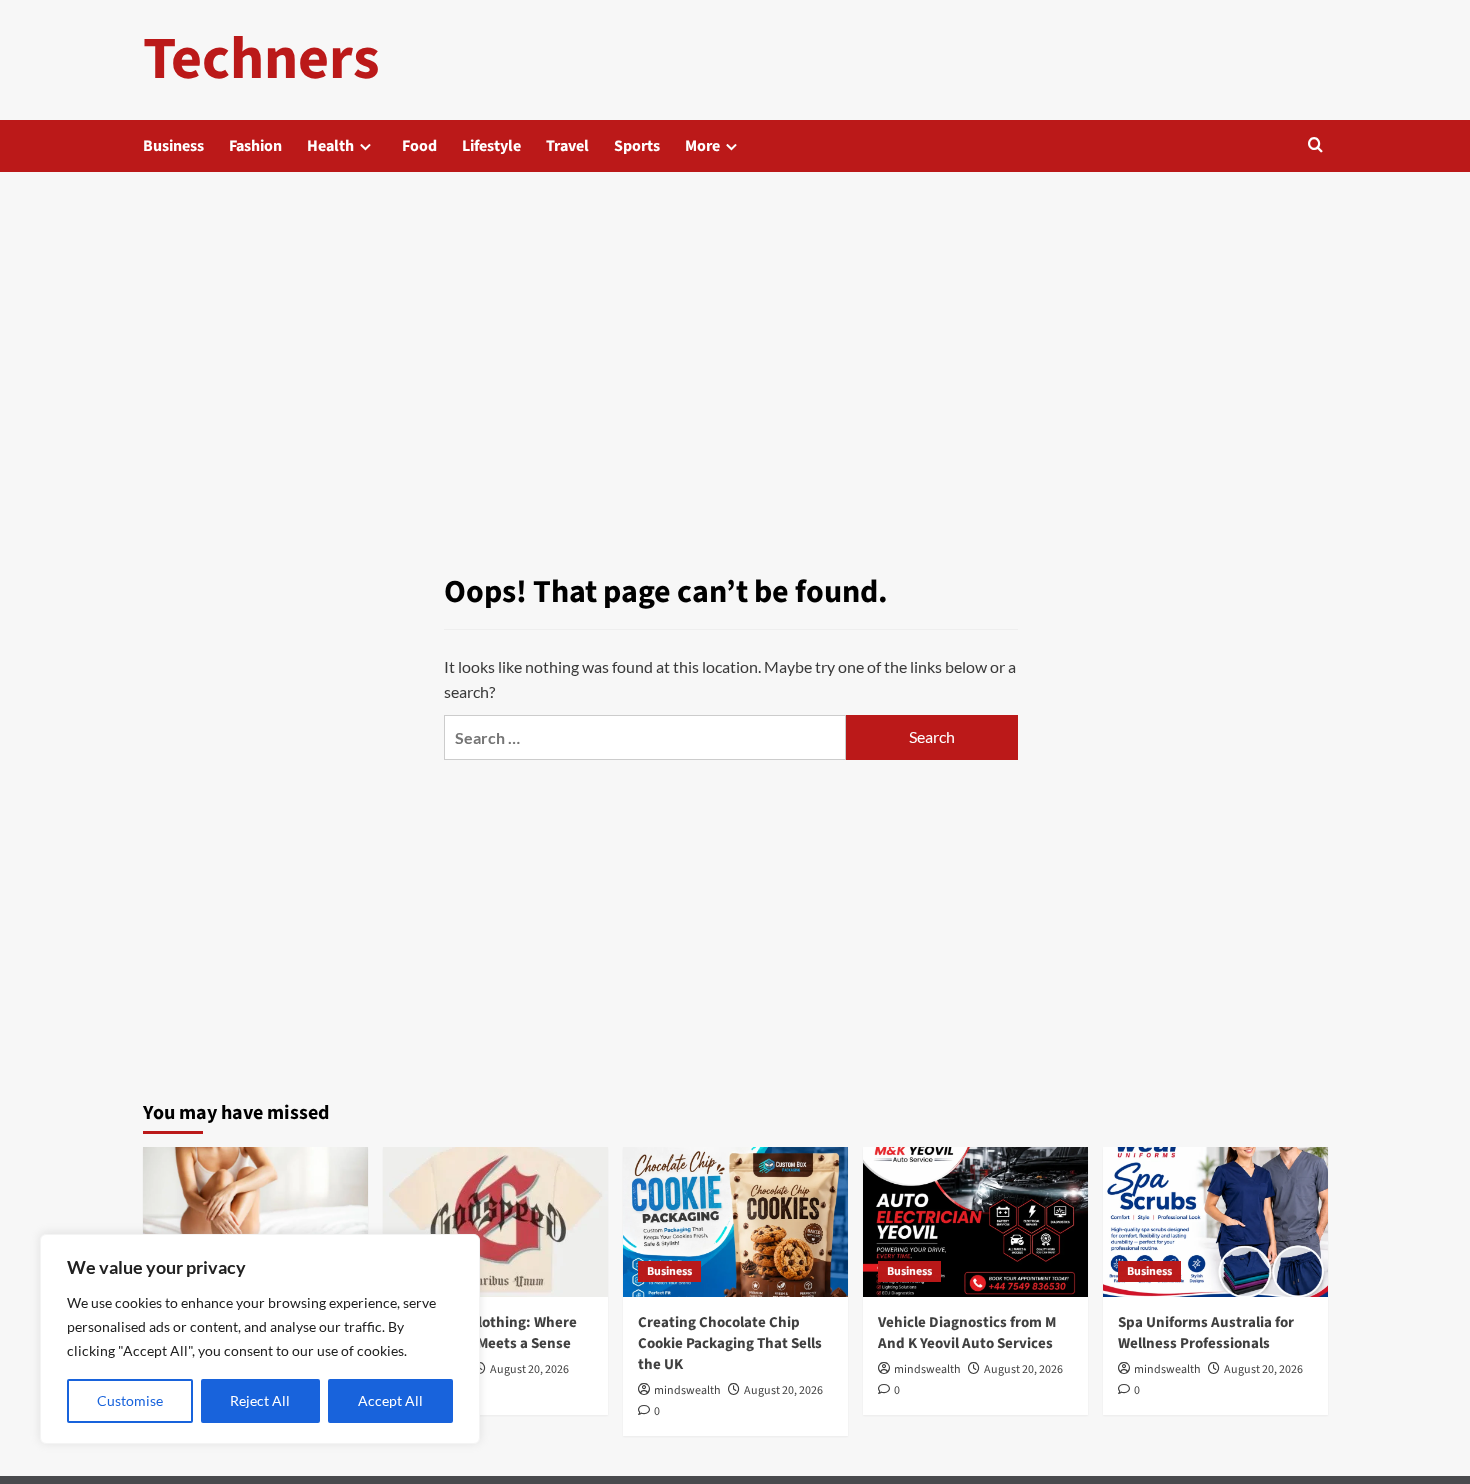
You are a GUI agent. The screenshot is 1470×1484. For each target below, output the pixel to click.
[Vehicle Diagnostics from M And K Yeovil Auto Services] (975, 1222)
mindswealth (687, 1390)
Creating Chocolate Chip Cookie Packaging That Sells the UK (730, 1343)
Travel (567, 146)
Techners (261, 59)
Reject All (260, 1400)
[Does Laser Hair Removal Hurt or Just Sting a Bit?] (255, 1222)
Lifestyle (491, 146)
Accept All (390, 1400)
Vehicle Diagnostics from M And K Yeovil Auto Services (967, 1333)
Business (173, 146)
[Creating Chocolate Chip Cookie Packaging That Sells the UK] (735, 1222)
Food (419, 146)
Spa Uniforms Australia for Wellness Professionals (1206, 1333)
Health (330, 146)
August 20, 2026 (529, 1369)
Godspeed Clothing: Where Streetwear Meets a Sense (487, 1333)
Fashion (255, 146)
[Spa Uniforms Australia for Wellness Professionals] (1215, 1222)
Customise (130, 1400)
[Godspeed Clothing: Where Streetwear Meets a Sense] (495, 1222)
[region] (260, 1339)
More (702, 146)
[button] (1315, 146)
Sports (637, 146)
